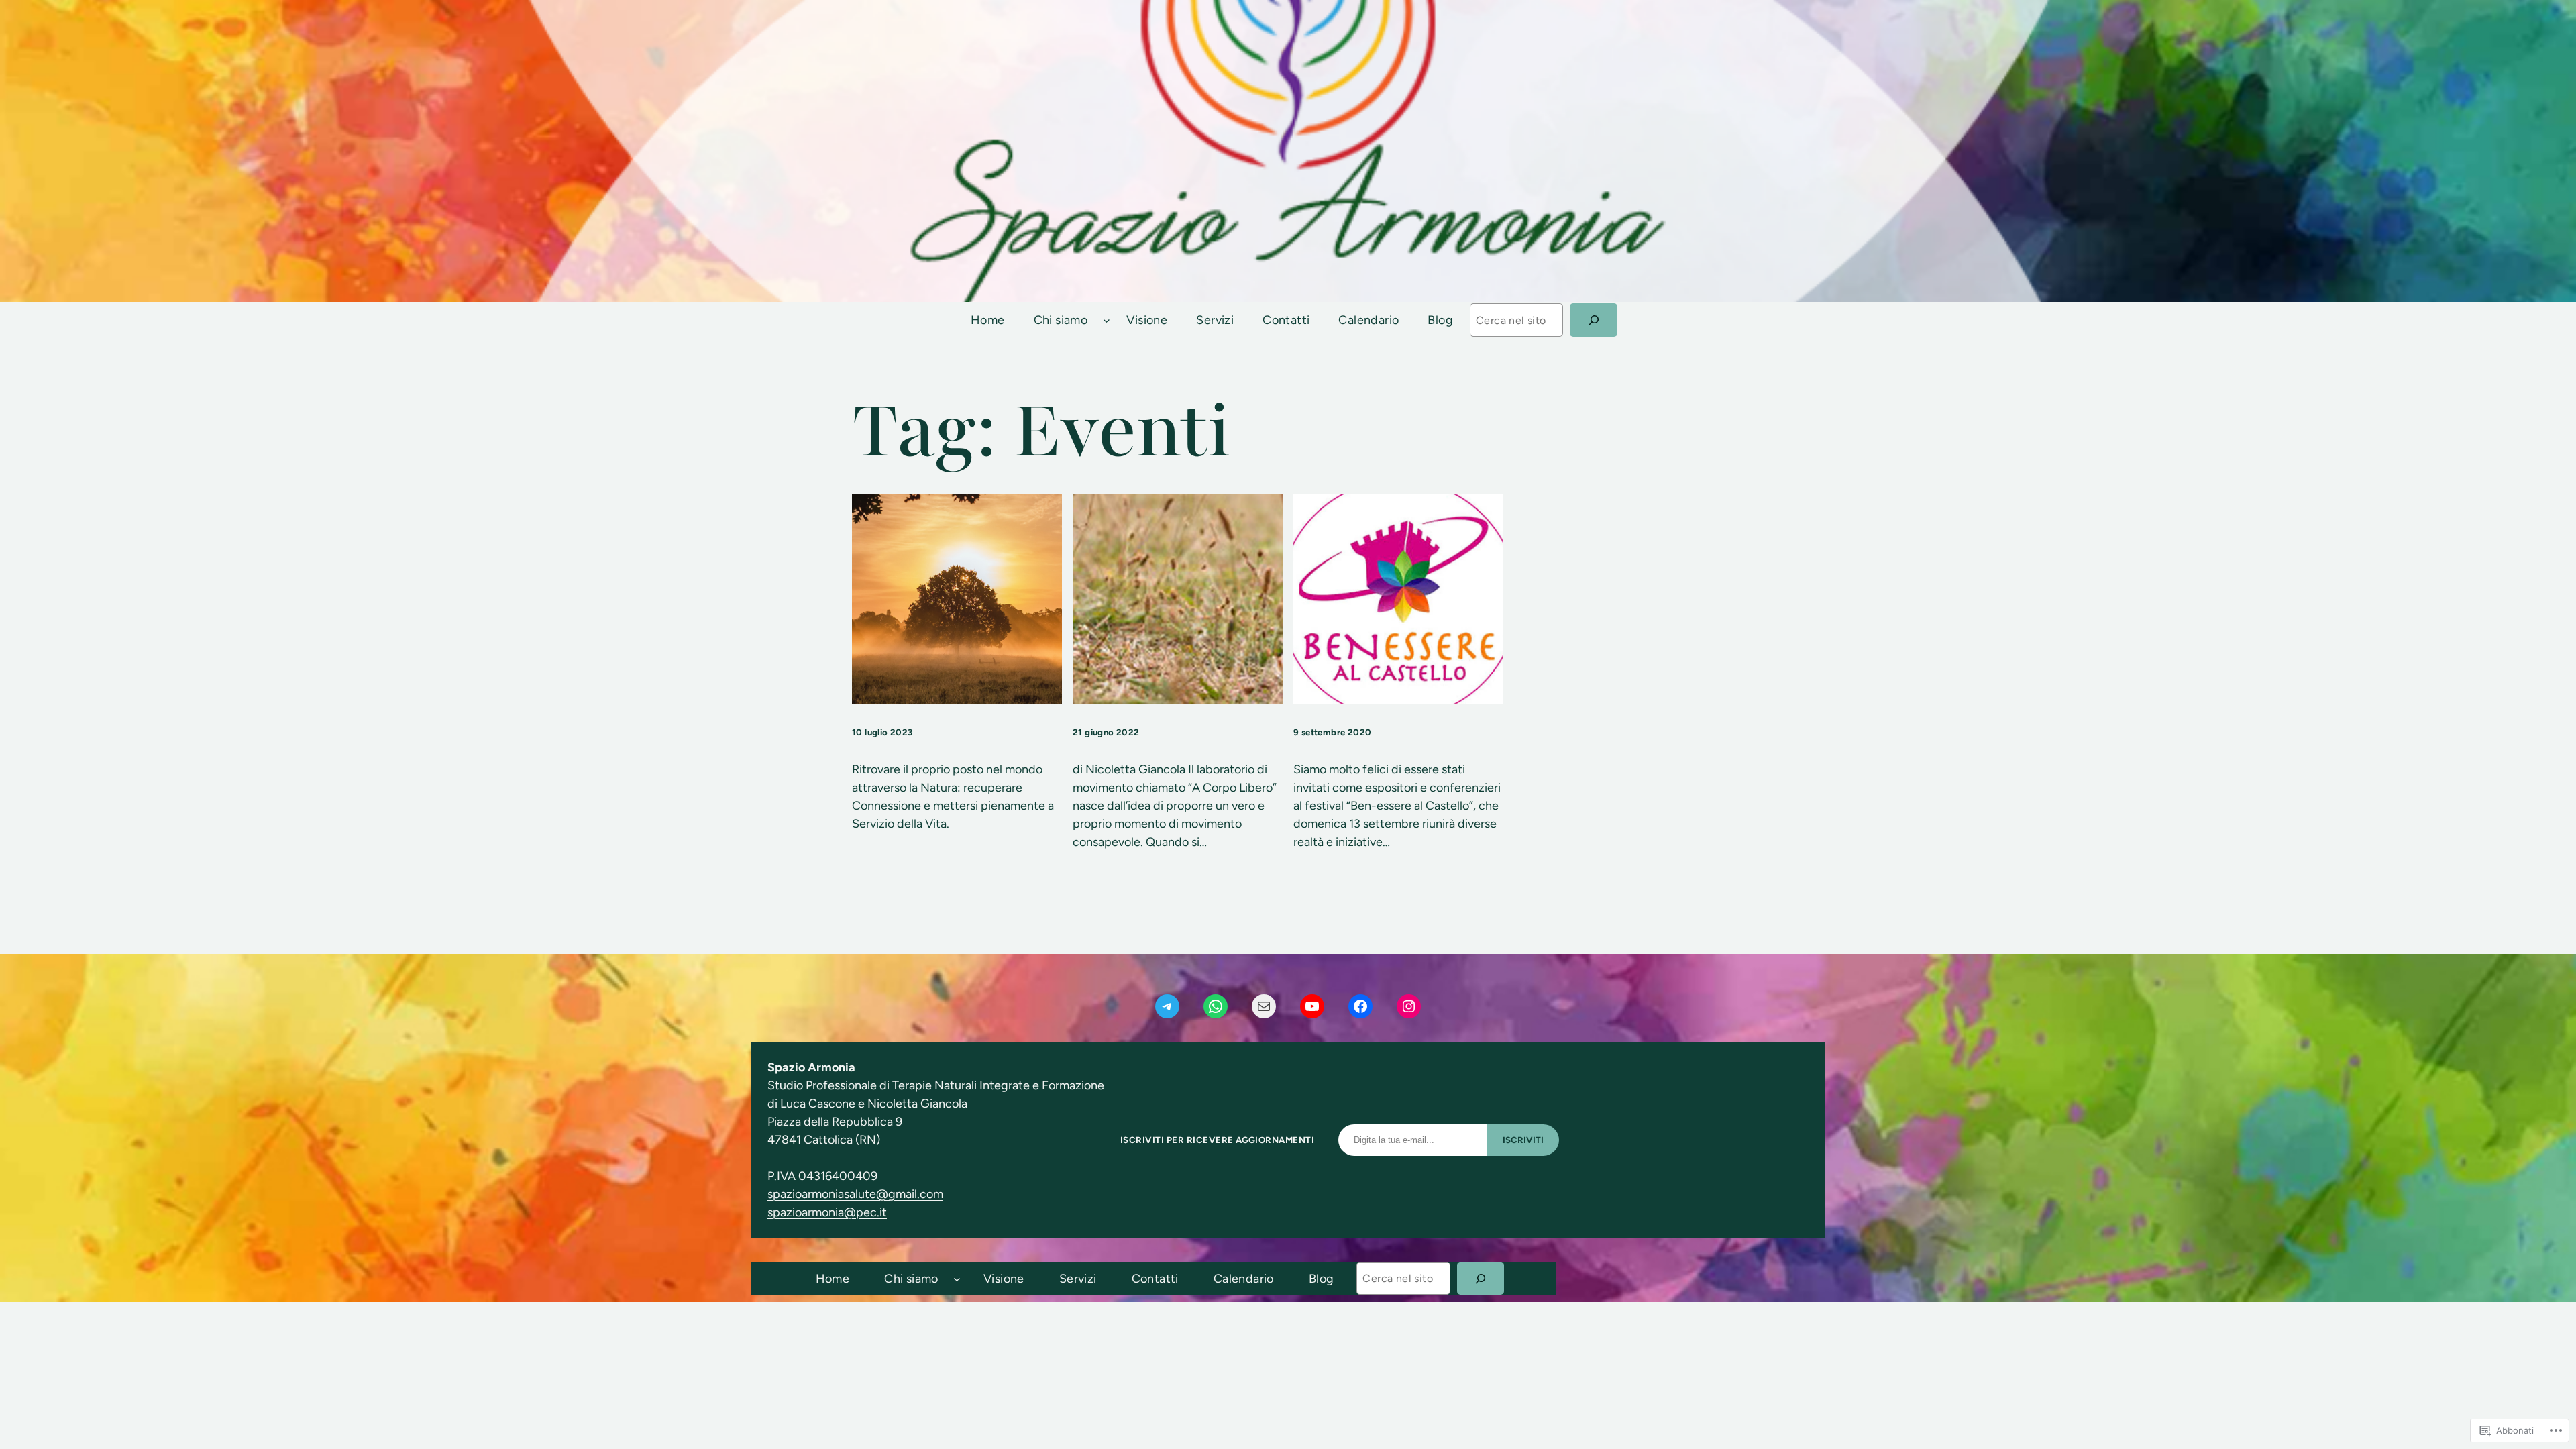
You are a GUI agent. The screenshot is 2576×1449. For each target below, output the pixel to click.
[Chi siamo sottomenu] (1107, 320)
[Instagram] (1409, 1006)
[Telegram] (1167, 1006)
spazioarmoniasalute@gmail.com (855, 1194)
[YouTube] (1312, 1006)
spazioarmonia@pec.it (827, 1212)
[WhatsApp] (1216, 1006)
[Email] (1264, 1006)
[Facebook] (1360, 1006)
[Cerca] (1594, 320)
